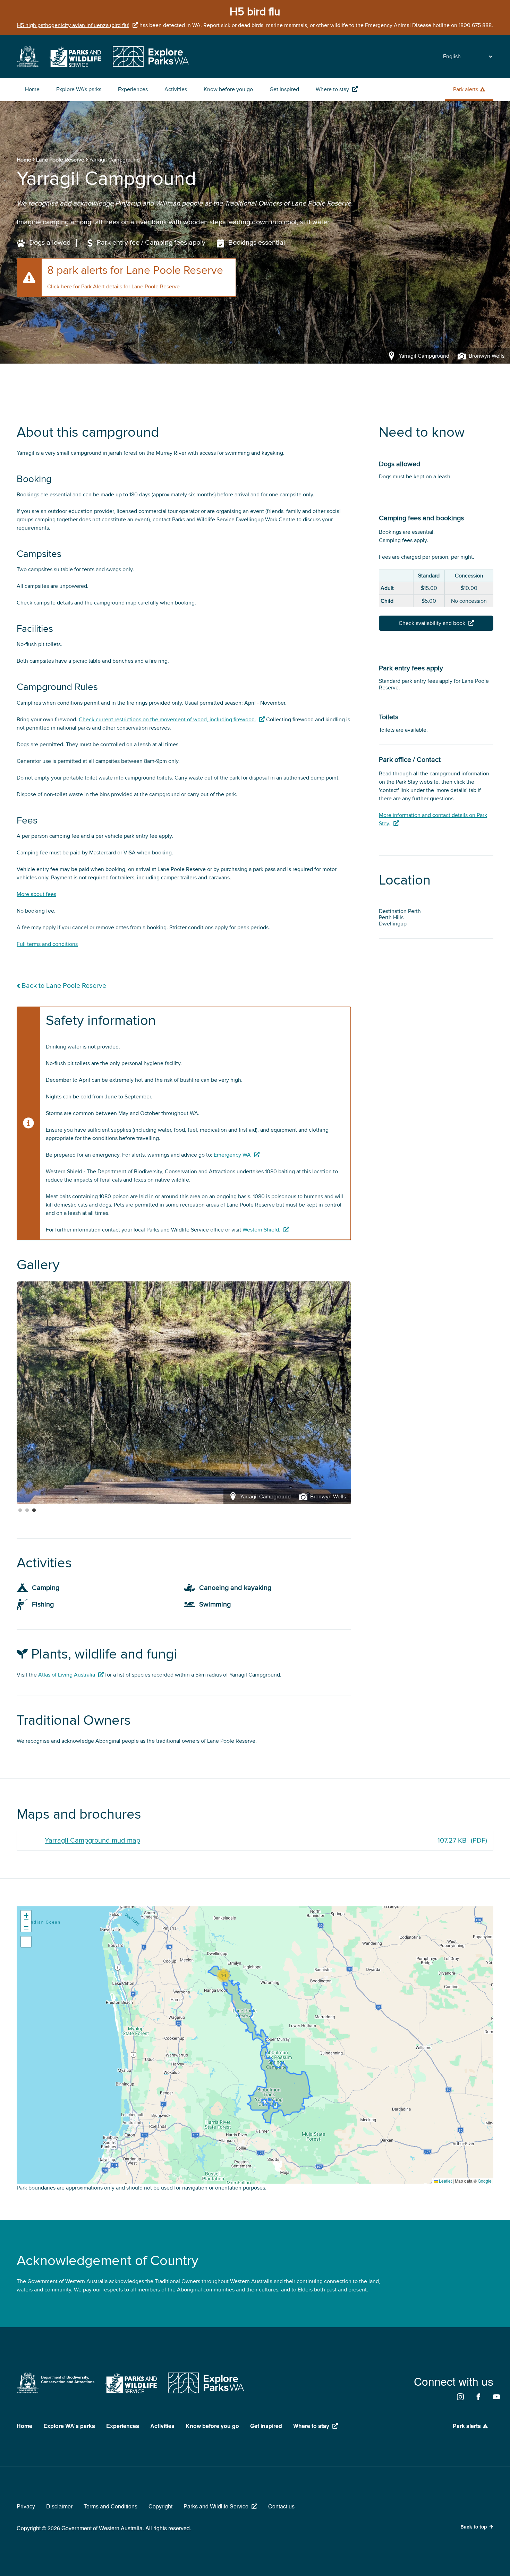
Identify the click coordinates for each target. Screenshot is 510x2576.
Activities (176, 89)
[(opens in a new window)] (28, 65)
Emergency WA (232, 1155)
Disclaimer (59, 2506)
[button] (223, 1975)
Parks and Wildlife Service (216, 2506)
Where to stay (332, 89)
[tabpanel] (184, 1393)
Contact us (281, 2506)
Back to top (474, 2527)
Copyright (160, 2506)
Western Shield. (261, 1230)
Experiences (133, 89)
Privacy (26, 2506)
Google (485, 2181)
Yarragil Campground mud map (92, 1840)
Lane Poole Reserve (60, 160)
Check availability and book (432, 623)
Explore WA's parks (79, 89)
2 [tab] (27, 1511)
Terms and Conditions (110, 2506)
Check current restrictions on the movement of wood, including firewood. (167, 720)
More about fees (36, 894)
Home (32, 89)
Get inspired (284, 89)
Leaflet (445, 2181)
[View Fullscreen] (26, 1942)
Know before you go (228, 89)
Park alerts (466, 89)
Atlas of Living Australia (67, 1675)
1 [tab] (20, 1511)
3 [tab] (34, 1511)
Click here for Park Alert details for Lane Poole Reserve (113, 287)
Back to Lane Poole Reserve (64, 986)
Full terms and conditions (47, 944)
